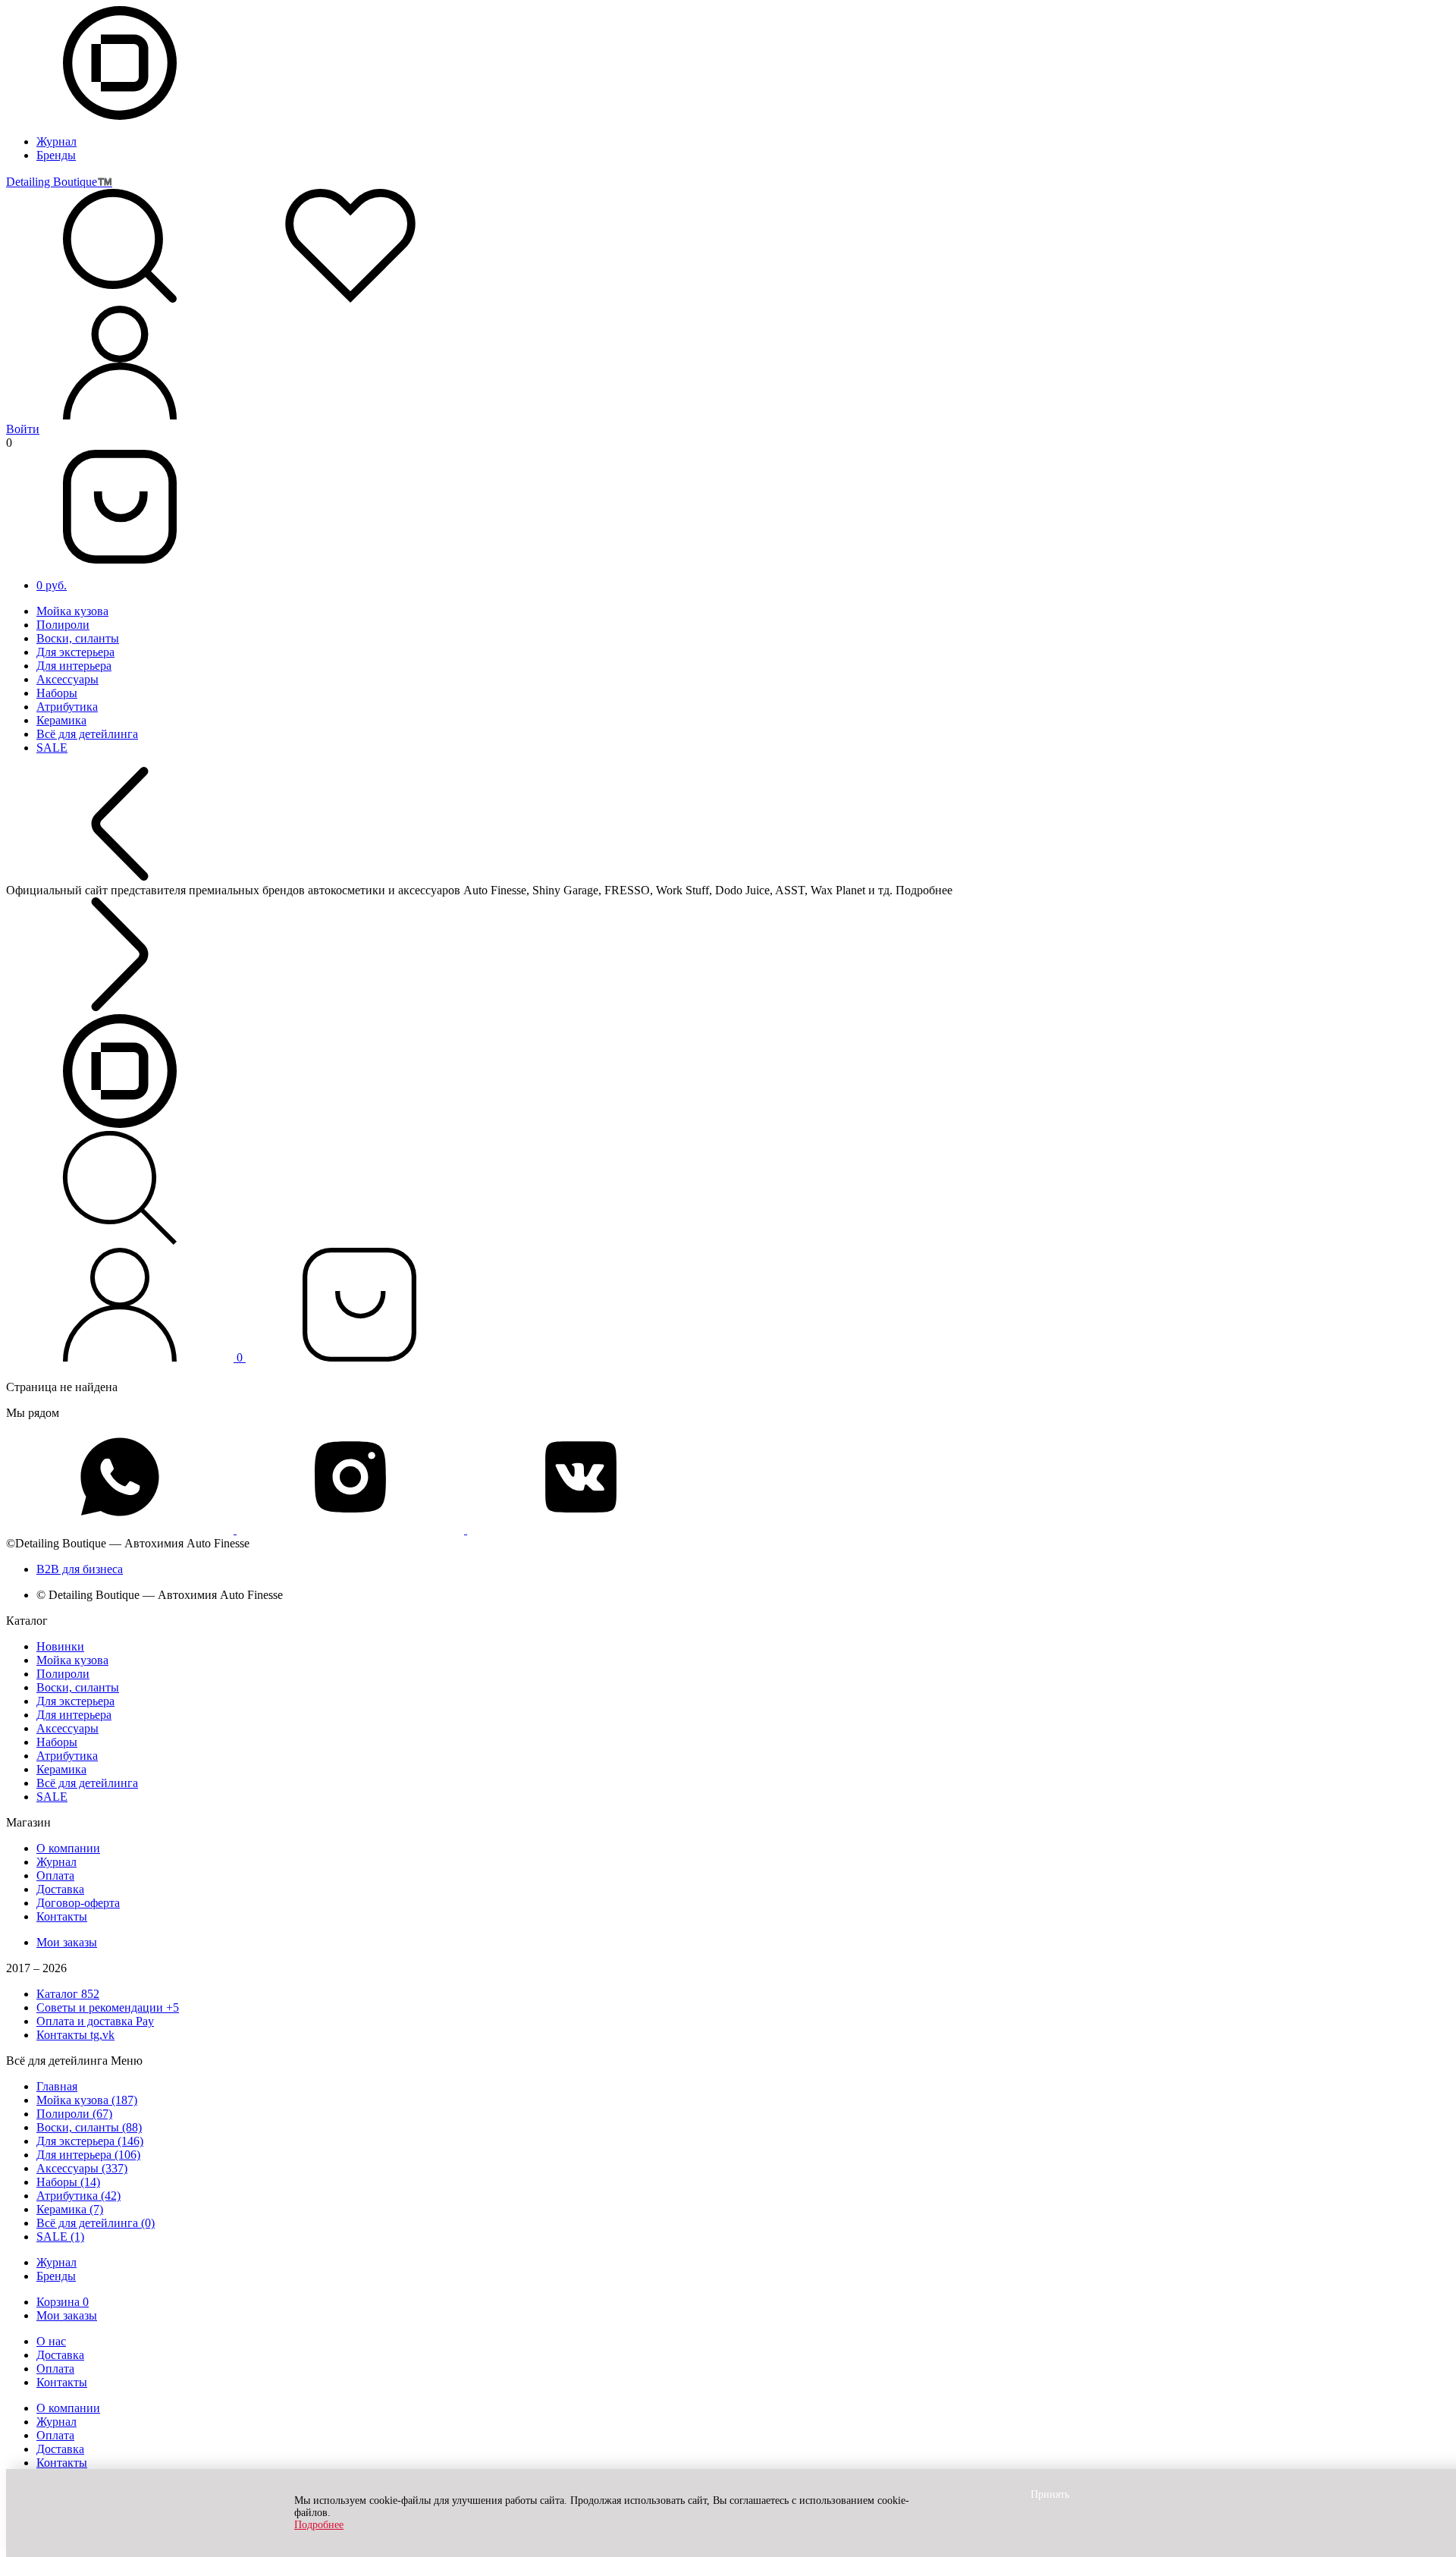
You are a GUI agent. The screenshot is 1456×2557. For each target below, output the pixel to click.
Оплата (55, 1875)
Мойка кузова (72, 611)
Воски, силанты (78, 638)
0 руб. (52, 585)
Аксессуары (67, 679)
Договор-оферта (78, 1903)
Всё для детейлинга (87, 734)
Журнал (56, 141)
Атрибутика (67, 707)
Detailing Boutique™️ (59, 182)
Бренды (56, 155)
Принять (1050, 2494)
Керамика (61, 720)
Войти (23, 429)
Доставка (60, 1889)
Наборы (57, 693)
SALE (52, 748)
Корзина (63, 2302)
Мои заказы (67, 1942)
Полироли (63, 625)
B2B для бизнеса (80, 1569)
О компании (68, 1848)
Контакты (62, 1916)
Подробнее (319, 2525)
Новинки (60, 1646)
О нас (51, 2341)
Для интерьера (74, 666)
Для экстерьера (75, 652)
